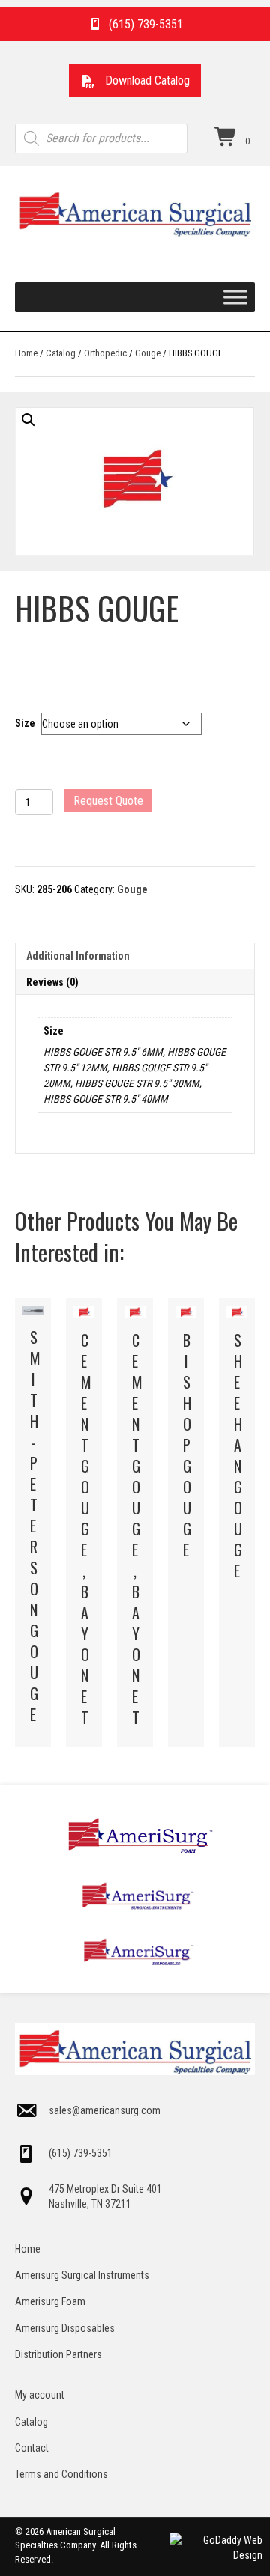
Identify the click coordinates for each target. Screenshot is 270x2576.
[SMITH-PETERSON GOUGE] (33, 1522)
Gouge (148, 353)
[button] (135, 80)
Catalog (61, 353)
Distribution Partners (58, 2354)
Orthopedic (105, 353)
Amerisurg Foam (50, 2301)
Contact (32, 2448)
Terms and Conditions (61, 2474)
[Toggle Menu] (235, 297)
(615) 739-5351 (81, 2153)
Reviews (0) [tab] (52, 982)
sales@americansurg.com (105, 2110)
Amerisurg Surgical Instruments (82, 2275)
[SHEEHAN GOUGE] (237, 1522)
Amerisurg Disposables (65, 2328)
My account (40, 2395)
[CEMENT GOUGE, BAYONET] (84, 1522)
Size (25, 723)
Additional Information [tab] (78, 956)
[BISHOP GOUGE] (186, 1522)
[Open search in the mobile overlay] (101, 138)
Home (26, 353)
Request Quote (108, 801)
